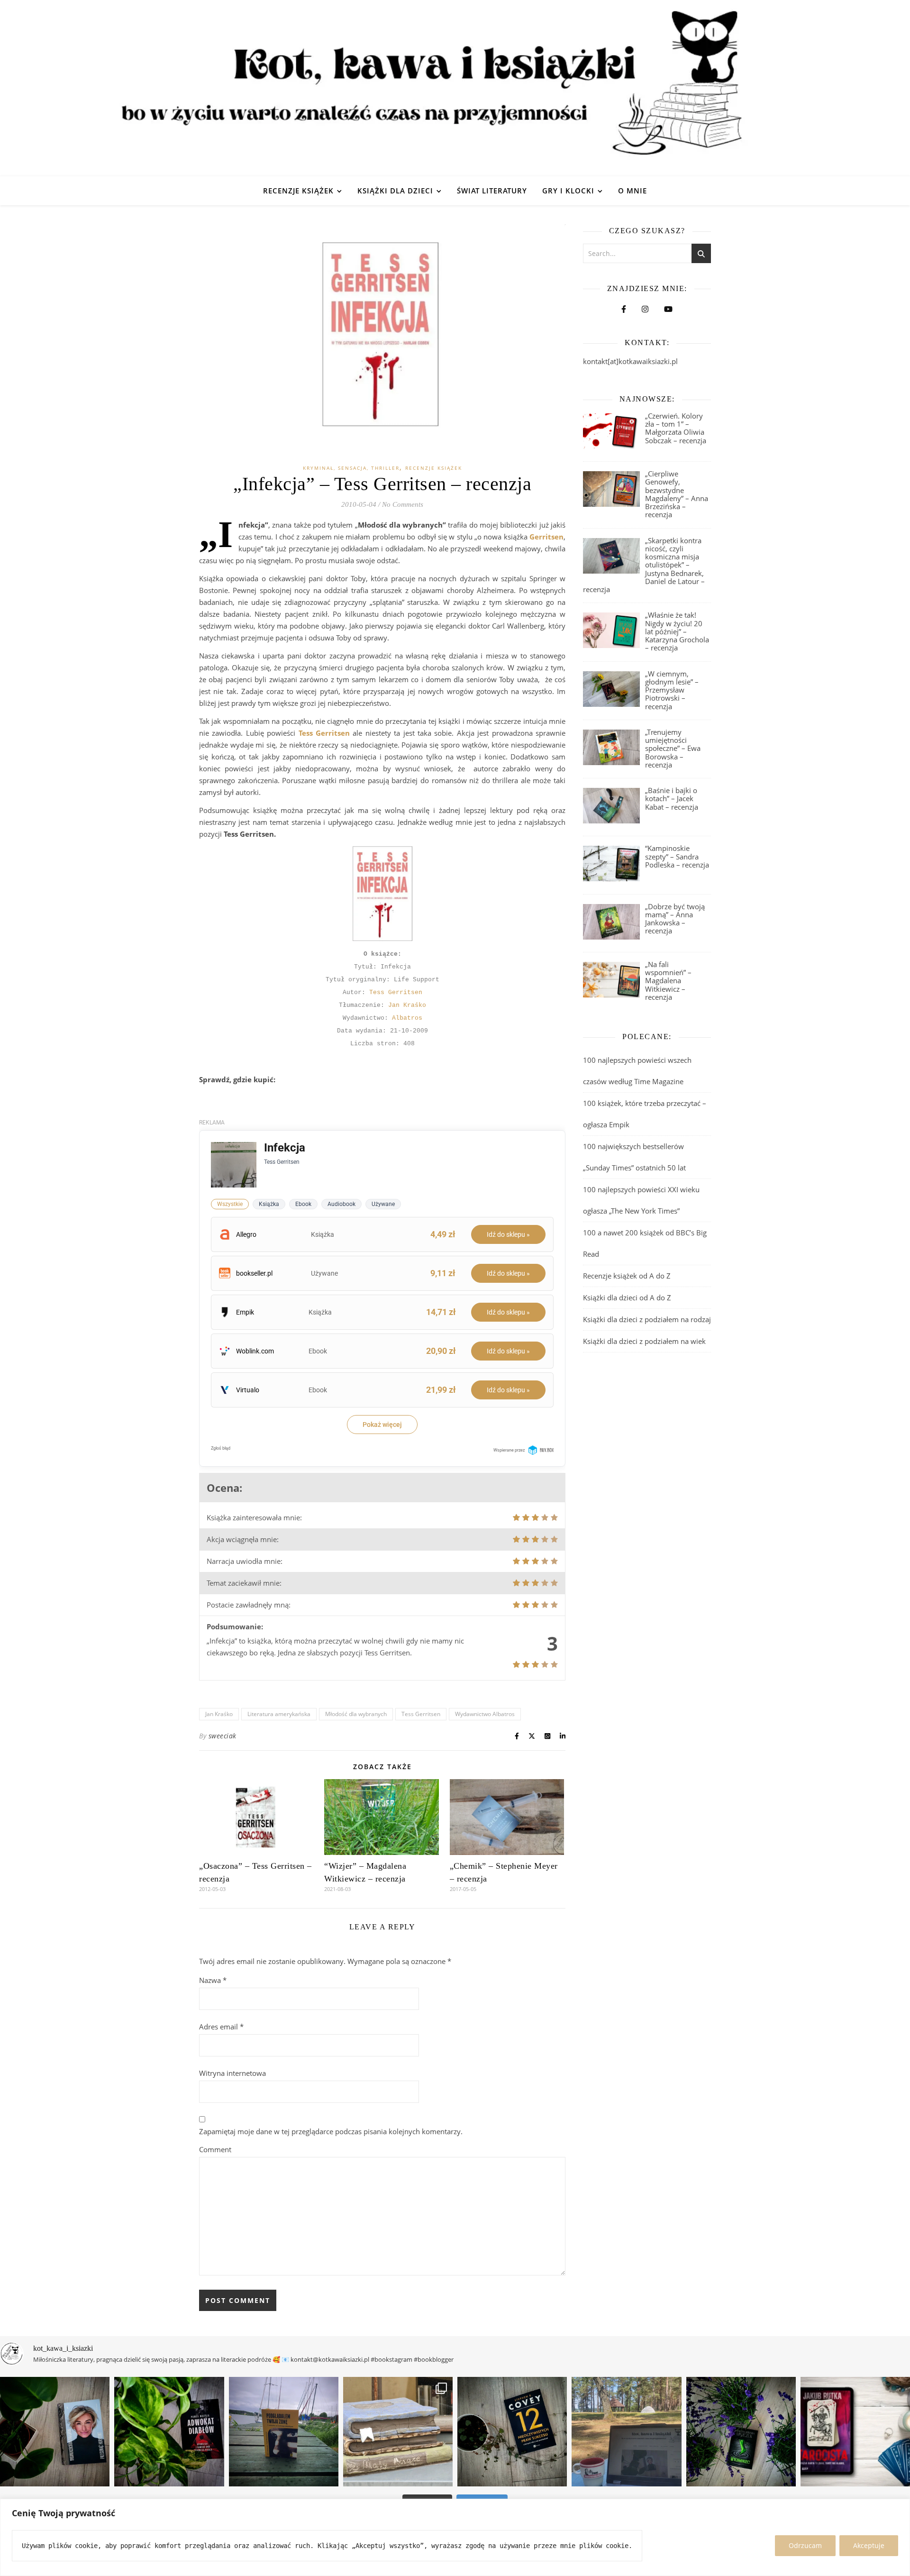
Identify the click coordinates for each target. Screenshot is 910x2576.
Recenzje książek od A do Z (627, 1276)
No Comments (403, 504)
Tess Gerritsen (396, 992)
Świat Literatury (492, 191)
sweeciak (223, 1736)
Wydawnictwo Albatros (485, 1714)
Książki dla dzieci (395, 191)
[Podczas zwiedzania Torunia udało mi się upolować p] (398, 2432)
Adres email (221, 2027)
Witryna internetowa (232, 2073)
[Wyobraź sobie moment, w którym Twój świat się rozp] (55, 2432)
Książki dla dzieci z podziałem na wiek (644, 1341)
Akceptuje (869, 2545)
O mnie (632, 191)
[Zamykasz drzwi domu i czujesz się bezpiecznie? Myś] (284, 2432)
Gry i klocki (568, 191)
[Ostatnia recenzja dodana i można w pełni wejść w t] (626, 2432)
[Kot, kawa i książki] (455, 88)
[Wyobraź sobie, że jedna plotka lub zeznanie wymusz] (169, 2432)
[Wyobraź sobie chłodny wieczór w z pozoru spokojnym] (855, 2432)
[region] (455, 2537)
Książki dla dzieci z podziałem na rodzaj (647, 1319)
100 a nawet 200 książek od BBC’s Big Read (645, 1243)
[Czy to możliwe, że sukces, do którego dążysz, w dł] (512, 2432)
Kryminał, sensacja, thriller (351, 468)
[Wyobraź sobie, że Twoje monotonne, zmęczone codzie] (741, 2432)
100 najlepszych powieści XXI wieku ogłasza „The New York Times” (641, 1200)
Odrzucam (805, 2545)
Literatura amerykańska (279, 1714)
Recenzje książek (298, 191)
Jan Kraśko (407, 1005)
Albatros (407, 1018)
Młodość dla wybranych (356, 1714)
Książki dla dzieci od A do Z (627, 1297)
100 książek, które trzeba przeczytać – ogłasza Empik (645, 1114)
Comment (215, 2149)
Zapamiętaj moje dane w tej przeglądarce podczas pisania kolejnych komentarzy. (331, 2131)
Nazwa (213, 1980)
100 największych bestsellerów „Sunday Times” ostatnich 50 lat (635, 1157)
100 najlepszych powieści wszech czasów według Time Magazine (637, 1071)
